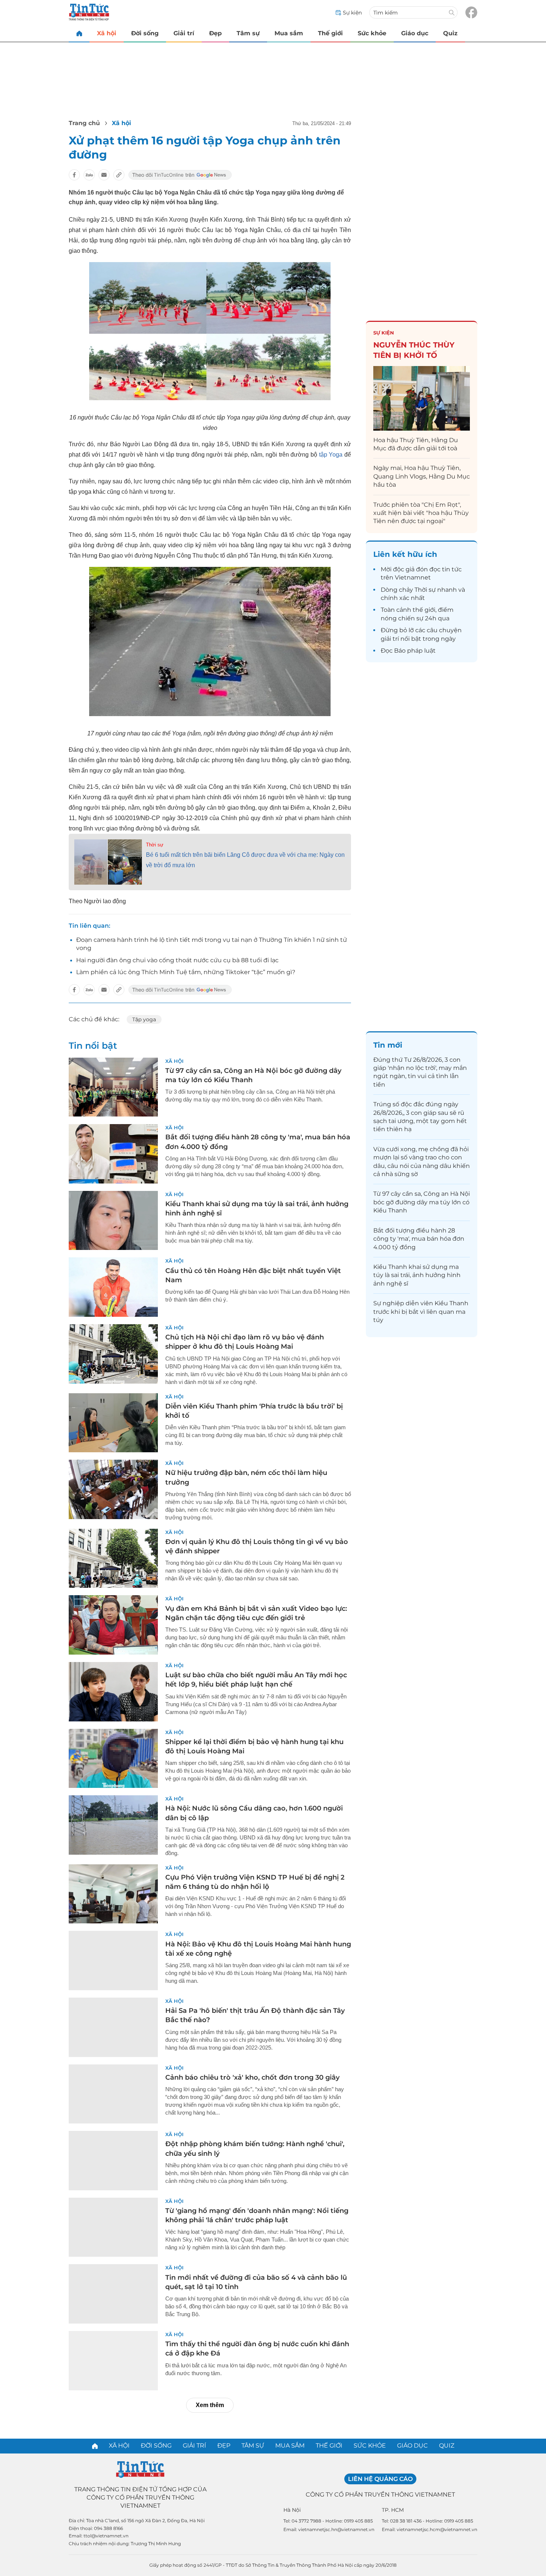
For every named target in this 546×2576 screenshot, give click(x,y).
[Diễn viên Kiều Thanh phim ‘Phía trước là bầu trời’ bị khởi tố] (113, 1423)
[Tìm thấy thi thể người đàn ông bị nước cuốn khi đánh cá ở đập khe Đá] (113, 2361)
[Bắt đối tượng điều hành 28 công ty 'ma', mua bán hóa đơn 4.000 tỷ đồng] (113, 1154)
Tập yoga (144, 1019)
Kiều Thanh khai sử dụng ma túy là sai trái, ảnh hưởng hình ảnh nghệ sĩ (417, 1275)
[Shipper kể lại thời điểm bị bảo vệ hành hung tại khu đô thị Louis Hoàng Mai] (113, 1759)
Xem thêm (210, 2405)
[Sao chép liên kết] (119, 175)
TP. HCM (393, 2510)
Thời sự (155, 845)
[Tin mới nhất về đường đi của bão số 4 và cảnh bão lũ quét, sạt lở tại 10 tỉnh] (113, 2294)
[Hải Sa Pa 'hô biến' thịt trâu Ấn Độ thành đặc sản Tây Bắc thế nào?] (113, 2027)
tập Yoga (331, 455)
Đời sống (145, 33)
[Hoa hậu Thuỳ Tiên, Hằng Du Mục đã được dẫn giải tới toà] (422, 398)
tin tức (452, 569)
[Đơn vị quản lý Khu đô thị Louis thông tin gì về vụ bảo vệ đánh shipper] (113, 1558)
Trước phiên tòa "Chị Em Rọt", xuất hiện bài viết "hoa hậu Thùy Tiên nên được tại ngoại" (421, 513)
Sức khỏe (372, 33)
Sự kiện (384, 333)
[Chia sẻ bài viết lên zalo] (89, 175)
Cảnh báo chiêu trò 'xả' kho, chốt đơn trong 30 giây (252, 2077)
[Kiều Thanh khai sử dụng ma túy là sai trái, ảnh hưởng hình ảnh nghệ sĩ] (113, 1221)
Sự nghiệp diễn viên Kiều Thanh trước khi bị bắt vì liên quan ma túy (421, 1312)
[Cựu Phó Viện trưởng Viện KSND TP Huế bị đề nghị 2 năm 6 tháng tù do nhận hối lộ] (113, 1894)
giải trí (390, 639)
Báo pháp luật (415, 651)
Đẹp (215, 33)
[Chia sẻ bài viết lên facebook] (74, 175)
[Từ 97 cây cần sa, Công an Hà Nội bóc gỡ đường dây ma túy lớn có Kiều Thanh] (113, 1087)
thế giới (424, 610)
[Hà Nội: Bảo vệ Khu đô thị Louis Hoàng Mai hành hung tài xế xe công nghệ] (113, 1960)
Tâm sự (248, 33)
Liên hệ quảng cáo (380, 2479)
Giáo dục (415, 33)
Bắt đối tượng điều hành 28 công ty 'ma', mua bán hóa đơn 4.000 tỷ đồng (419, 1239)
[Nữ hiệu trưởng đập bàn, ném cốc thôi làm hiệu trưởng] (113, 1489)
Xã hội (107, 33)
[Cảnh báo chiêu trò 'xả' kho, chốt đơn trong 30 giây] (113, 2094)
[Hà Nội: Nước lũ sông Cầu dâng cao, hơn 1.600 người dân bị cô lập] (113, 1825)
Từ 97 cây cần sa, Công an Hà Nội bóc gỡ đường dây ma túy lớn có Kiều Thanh (422, 1202)
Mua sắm (289, 33)
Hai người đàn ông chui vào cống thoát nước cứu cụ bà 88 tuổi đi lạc (177, 960)
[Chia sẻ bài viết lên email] (104, 175)
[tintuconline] (79, 33)
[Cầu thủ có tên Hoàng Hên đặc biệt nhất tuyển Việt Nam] (113, 1287)
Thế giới (330, 33)
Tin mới (388, 1045)
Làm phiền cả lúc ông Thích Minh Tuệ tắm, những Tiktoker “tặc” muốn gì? (186, 972)
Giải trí (184, 33)
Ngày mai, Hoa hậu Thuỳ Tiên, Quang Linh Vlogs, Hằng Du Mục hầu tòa (422, 476)
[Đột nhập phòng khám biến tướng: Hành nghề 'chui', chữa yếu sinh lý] (113, 2161)
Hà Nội (292, 2510)
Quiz (450, 33)
